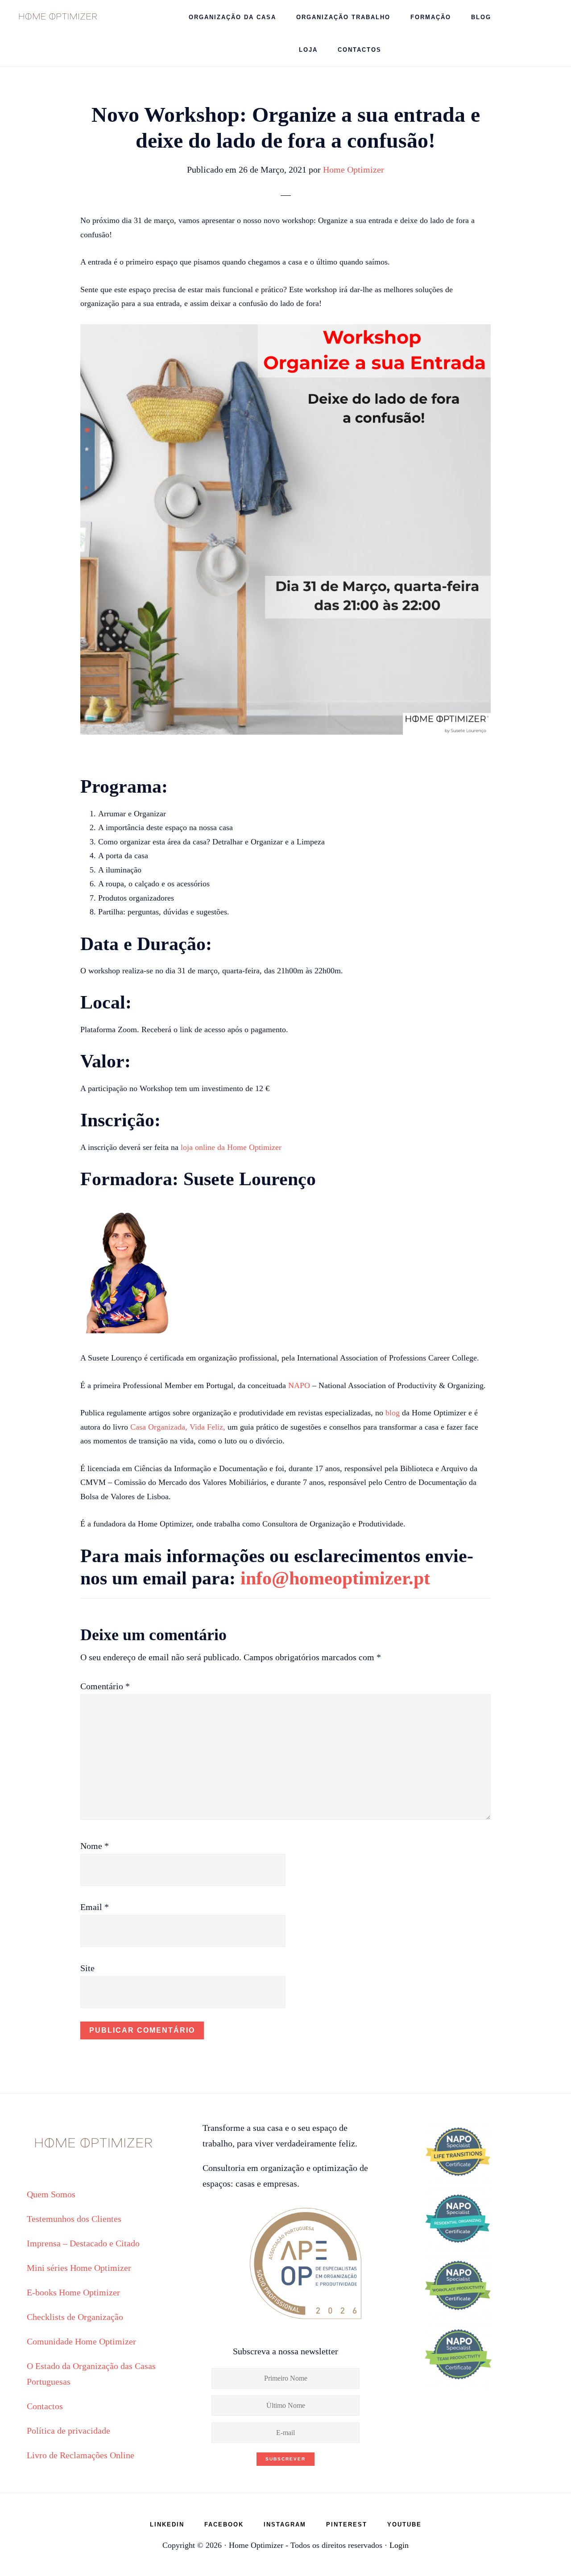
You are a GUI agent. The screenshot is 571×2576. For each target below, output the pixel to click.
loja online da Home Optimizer (231, 1147)
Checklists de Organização (75, 2317)
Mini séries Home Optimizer (79, 2268)
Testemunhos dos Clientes (74, 2219)
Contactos (45, 2406)
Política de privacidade (68, 2431)
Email (95, 1907)
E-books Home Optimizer (73, 2292)
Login (399, 2545)
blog (393, 1413)
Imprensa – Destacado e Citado (83, 2243)
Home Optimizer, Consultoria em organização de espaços (58, 16)
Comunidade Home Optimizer (81, 2341)
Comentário (105, 1686)
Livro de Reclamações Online (81, 2455)
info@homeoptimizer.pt (335, 1578)
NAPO (299, 1385)
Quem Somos (51, 2194)
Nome (95, 1846)
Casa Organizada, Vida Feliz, (178, 1427)
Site (87, 1968)
